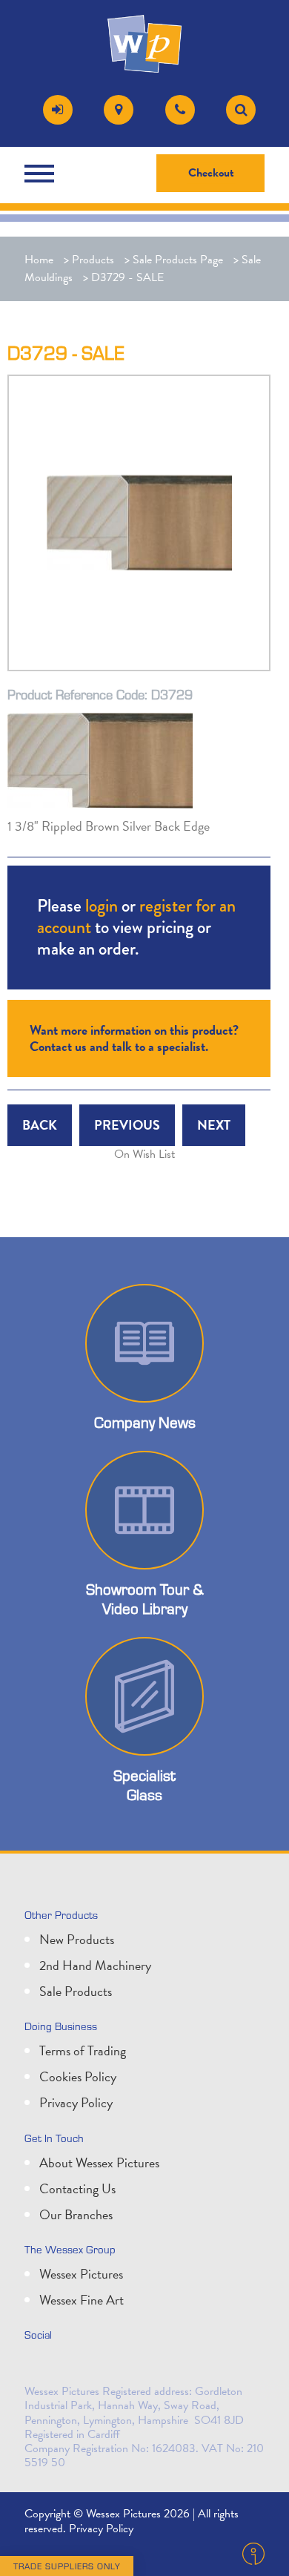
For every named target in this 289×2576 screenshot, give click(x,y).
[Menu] (43, 174)
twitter (39, 2366)
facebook (104, 2366)
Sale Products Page (178, 260)
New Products (77, 1939)
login (102, 905)
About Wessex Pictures (99, 2162)
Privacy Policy (76, 2102)
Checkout (211, 173)
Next (214, 1125)
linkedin (72, 2366)
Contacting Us (77, 2188)
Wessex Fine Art (82, 2300)
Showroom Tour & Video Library (145, 1598)
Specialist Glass (144, 1785)
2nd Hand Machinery (95, 1965)
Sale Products (76, 1991)
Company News (145, 1422)
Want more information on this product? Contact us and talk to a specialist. (134, 1038)
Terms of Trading (83, 2050)
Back (40, 1125)
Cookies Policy (78, 2076)
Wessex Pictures (81, 2274)
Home (39, 260)
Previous (127, 1125)
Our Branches (76, 2214)
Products (93, 260)
